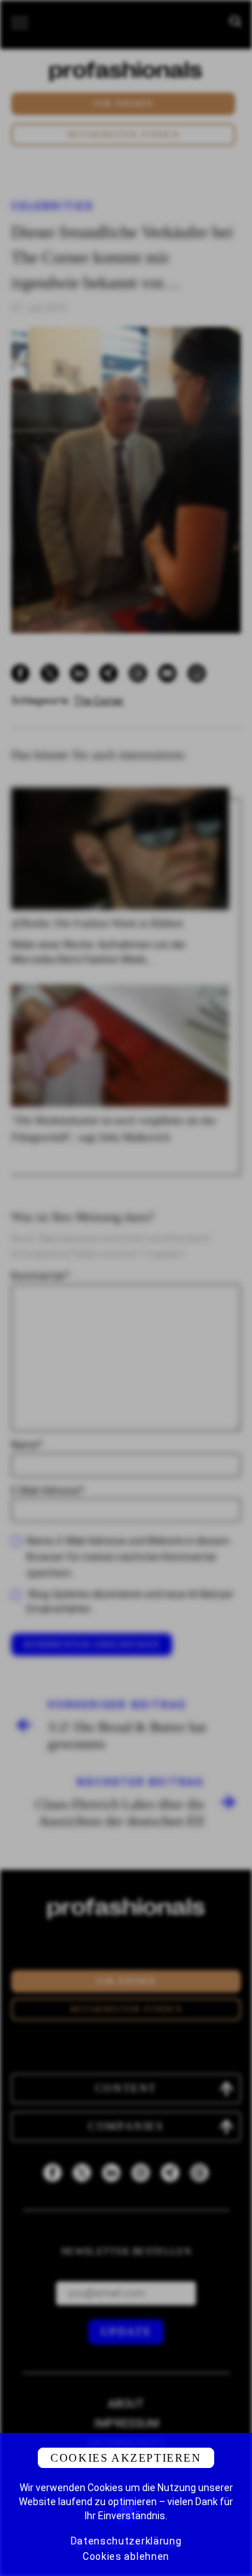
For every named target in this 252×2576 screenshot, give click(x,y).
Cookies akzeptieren (126, 2458)
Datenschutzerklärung (126, 2541)
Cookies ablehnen (126, 2556)
